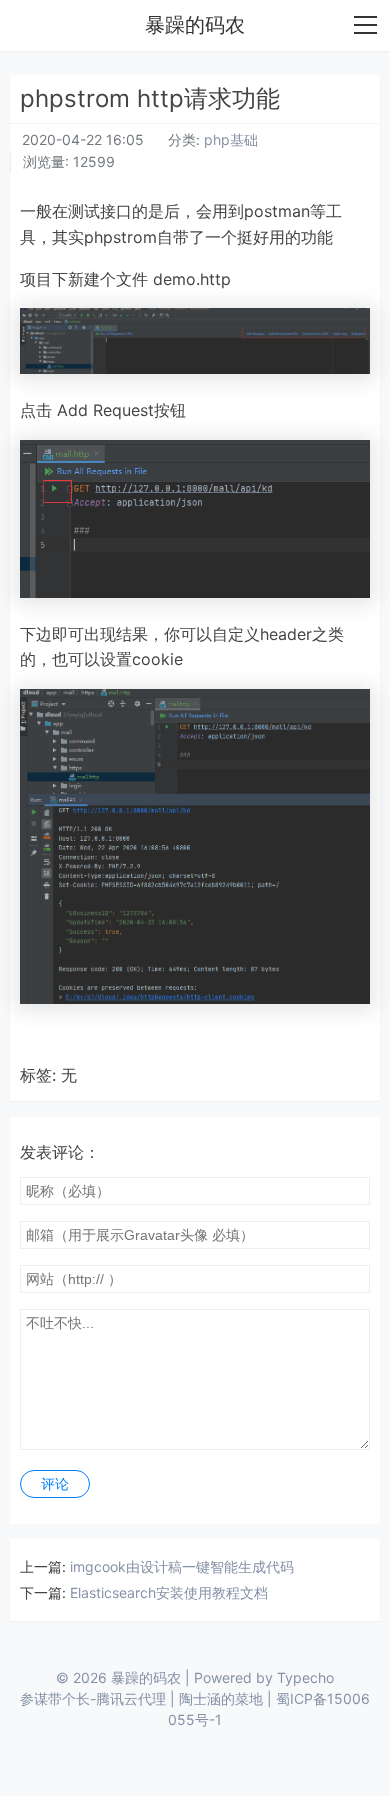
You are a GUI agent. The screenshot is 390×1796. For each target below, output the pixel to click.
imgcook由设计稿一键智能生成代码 (182, 1566)
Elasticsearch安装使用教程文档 (169, 1592)
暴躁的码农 (195, 25)
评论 (55, 1484)
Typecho (305, 1677)
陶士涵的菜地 (221, 1698)
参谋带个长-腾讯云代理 (93, 1698)
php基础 (231, 139)
